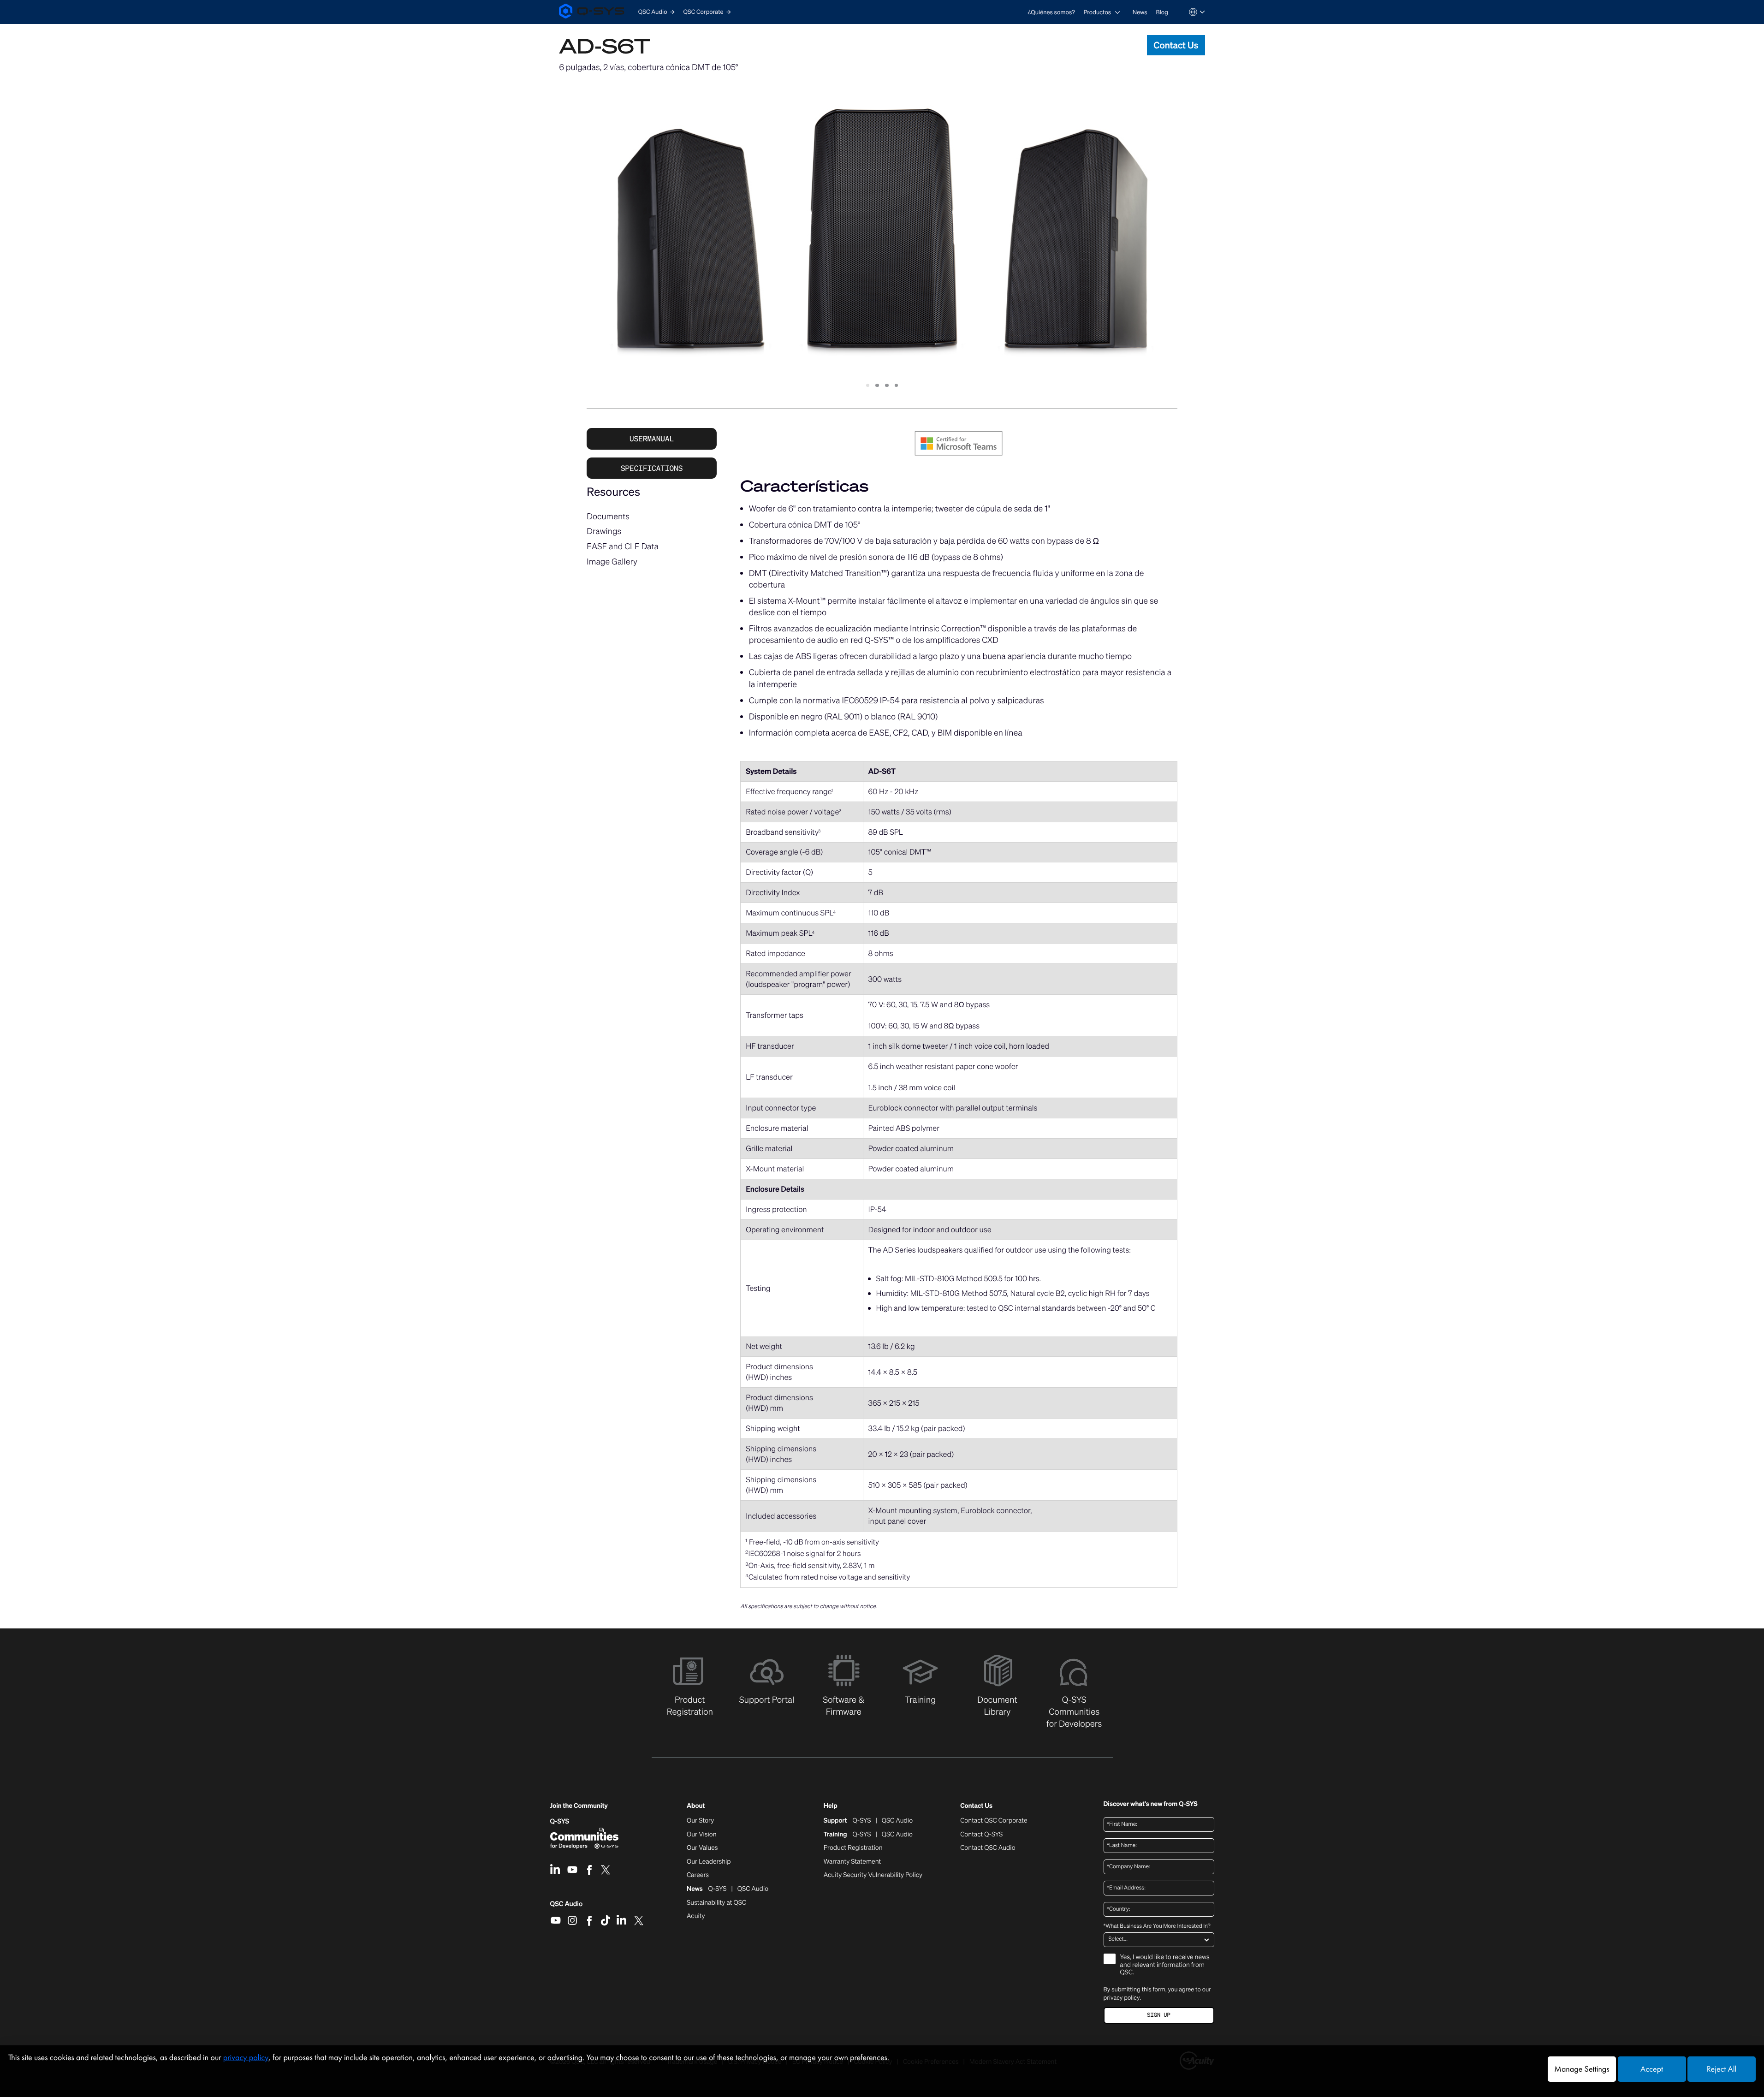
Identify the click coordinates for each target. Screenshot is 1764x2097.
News (1140, 12)
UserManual (652, 439)
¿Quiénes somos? (1051, 12)
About (696, 1806)
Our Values (702, 1848)
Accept (1652, 2069)
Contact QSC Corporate (994, 1821)
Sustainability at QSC (716, 1903)
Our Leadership (709, 1862)
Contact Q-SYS (981, 1834)
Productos (1097, 12)
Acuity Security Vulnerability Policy (873, 1875)
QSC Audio (567, 1907)
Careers (698, 1875)
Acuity (696, 1916)
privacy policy (1122, 1998)
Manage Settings (1582, 2069)
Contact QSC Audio (988, 1848)
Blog (1162, 12)
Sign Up (1158, 2015)
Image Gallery (612, 562)
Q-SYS (560, 1821)
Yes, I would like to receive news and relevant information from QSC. (1165, 1965)
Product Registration (853, 1848)
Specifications (652, 468)
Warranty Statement (852, 1862)
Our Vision (702, 1835)
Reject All (1722, 2069)
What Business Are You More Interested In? (1157, 1926)
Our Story (700, 1821)
